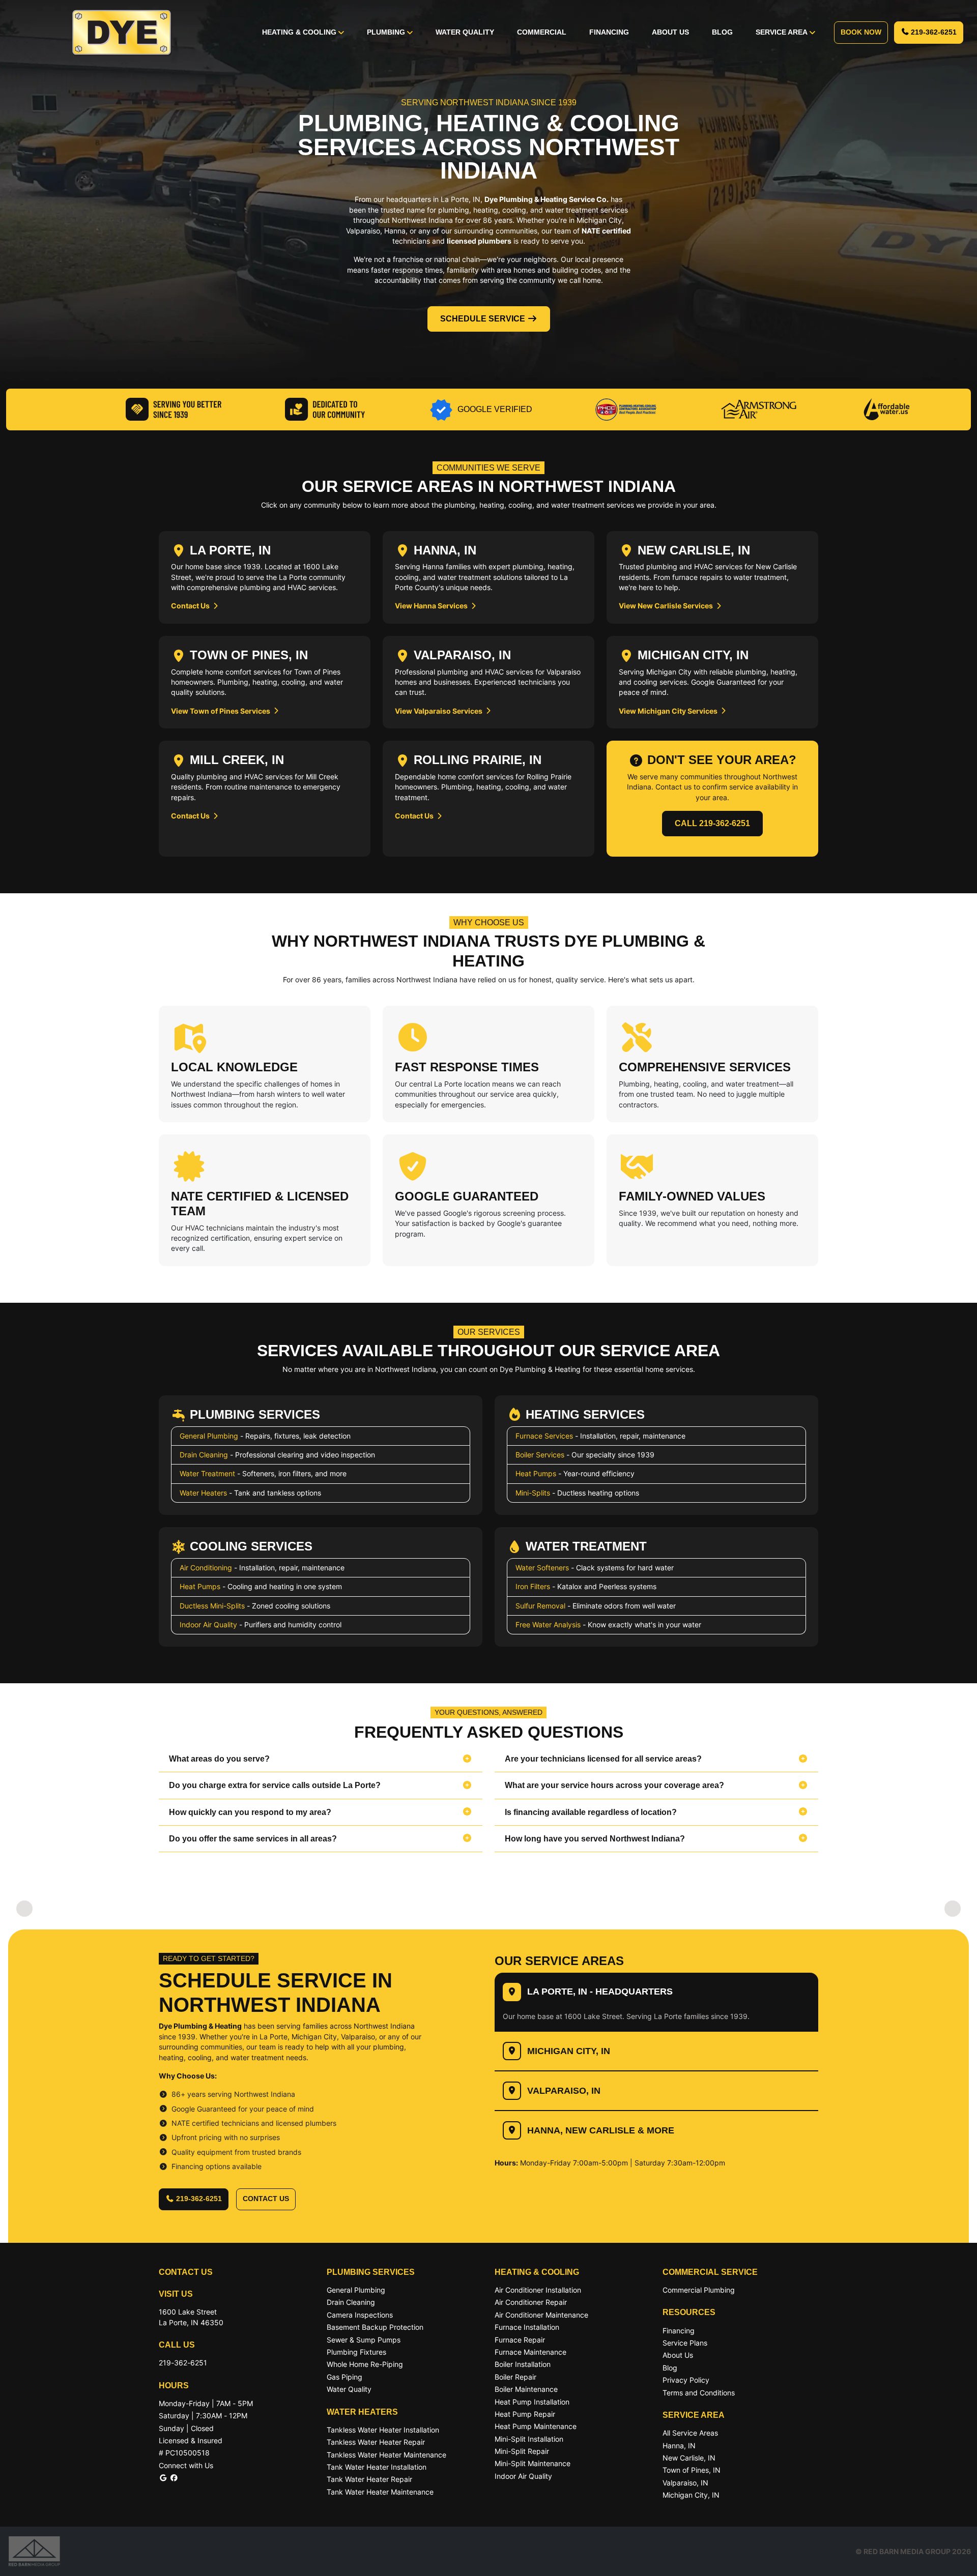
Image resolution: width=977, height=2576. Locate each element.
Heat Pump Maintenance (536, 2426)
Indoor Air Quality (208, 1624)
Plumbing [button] (387, 32)
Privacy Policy (686, 2380)
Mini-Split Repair (522, 2451)
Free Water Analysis (548, 1624)
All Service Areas (690, 2433)
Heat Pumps (536, 1473)
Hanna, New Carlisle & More (601, 2130)
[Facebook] (174, 2478)
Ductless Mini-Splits (212, 1606)
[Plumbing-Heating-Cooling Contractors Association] (626, 408)
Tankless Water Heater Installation (383, 2430)
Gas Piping (344, 2377)
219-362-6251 (934, 32)
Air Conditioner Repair (531, 2302)
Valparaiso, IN (564, 2091)
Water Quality (465, 32)
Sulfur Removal (540, 1606)
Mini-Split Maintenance (533, 2463)
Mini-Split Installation (529, 2439)
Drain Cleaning (204, 1455)
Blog (722, 32)
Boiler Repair (515, 2377)
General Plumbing (209, 1436)
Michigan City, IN (569, 2051)
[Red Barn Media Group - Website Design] (34, 2551)
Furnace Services (544, 1436)
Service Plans (685, 2343)
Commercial (542, 32)
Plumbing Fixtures (356, 2352)
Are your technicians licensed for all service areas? (603, 1759)
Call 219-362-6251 (712, 823)
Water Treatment (207, 1473)
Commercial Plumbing (699, 2290)
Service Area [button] (783, 32)
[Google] (163, 2478)
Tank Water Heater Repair (369, 2479)
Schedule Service (483, 319)
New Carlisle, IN (689, 2458)
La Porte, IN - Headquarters (600, 1992)
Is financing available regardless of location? (591, 1812)
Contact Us (191, 606)
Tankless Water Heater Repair (376, 2442)
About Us (670, 32)
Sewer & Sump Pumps (364, 2340)
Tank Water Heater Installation (377, 2467)
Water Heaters (203, 1493)
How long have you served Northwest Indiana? (595, 1839)
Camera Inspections (360, 2315)
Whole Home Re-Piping (365, 2364)
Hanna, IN (679, 2446)
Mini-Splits (533, 1493)
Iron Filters (533, 1586)
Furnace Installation (527, 2327)
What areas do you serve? (219, 1759)
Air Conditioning (206, 1568)
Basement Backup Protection (375, 2327)
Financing (609, 32)
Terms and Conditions (699, 2393)
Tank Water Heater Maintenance (380, 2492)
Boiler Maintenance (526, 2389)
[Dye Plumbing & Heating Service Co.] (122, 33)
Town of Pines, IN (692, 2470)
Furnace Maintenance (530, 2352)
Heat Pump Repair (525, 2414)
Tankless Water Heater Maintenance (386, 2455)
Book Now (861, 32)
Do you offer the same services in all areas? (253, 1839)
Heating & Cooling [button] (300, 32)
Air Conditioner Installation (538, 2290)
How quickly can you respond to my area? (250, 1812)
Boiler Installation (523, 2364)
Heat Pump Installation (532, 2402)
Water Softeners (542, 1568)
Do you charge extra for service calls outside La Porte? (275, 1785)
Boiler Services (540, 1455)
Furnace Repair (520, 2340)
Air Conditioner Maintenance (541, 2315)
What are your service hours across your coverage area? (614, 1785)
